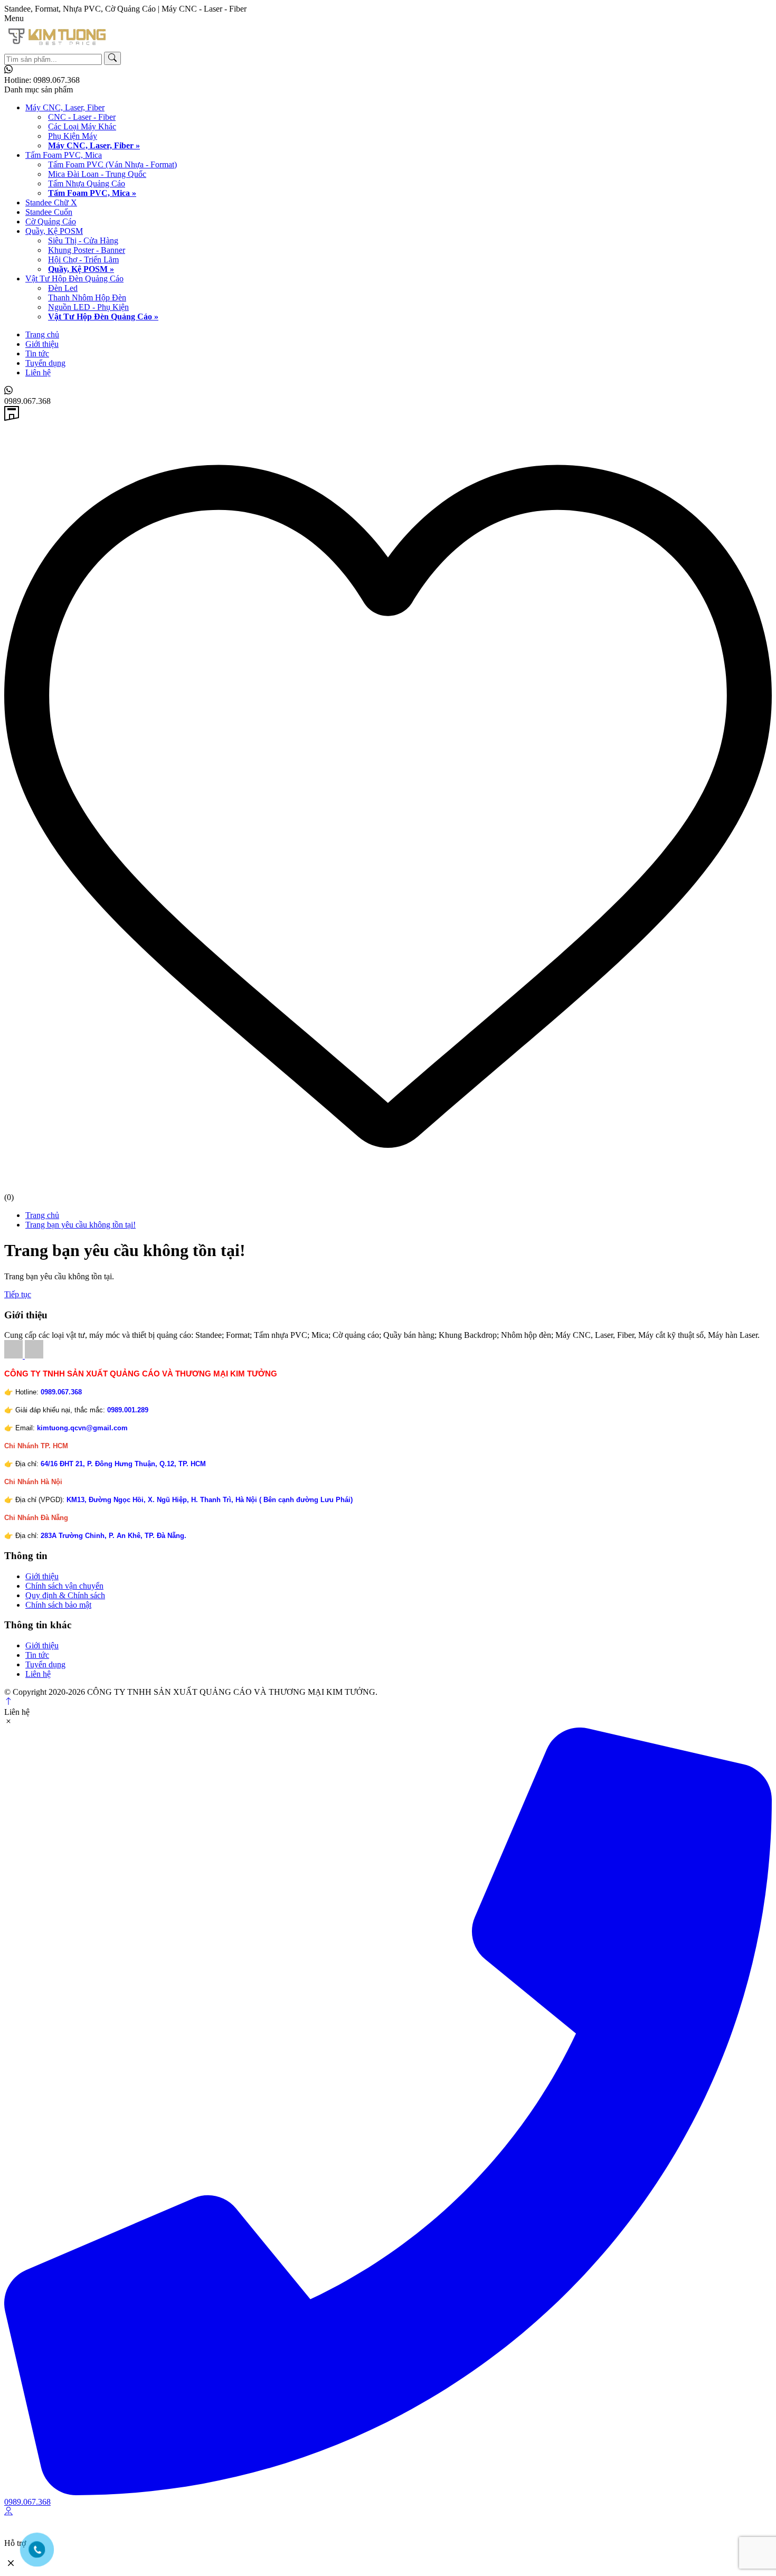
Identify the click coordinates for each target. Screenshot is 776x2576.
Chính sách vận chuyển (64, 1586)
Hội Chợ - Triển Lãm (83, 260)
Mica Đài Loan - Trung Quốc (97, 174)
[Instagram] (34, 1356)
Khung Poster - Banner (87, 250)
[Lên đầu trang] (8, 1702)
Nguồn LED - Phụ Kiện (88, 307)
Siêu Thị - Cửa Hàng (83, 240)
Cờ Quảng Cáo (51, 221)
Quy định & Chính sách (65, 1595)
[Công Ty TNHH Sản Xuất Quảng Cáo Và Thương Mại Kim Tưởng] (57, 47)
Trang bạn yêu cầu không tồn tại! (81, 1225)
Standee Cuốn (49, 212)
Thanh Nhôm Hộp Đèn (87, 298)
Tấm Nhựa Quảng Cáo (87, 183)
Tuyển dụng (45, 363)
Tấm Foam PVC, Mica (64, 155)
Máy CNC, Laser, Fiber (65, 107)
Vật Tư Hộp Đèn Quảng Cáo (74, 279)
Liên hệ (38, 372)
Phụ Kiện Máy (73, 136)
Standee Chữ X (51, 202)
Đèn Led (63, 288)
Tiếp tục (18, 1294)
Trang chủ (42, 334)
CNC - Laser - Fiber (82, 117)
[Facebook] (15, 1356)
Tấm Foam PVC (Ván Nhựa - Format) (112, 164)
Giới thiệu (42, 344)
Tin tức (37, 353)
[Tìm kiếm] (112, 58)
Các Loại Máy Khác (82, 126)
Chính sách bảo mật (58, 1605)
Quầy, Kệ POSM (54, 231)
